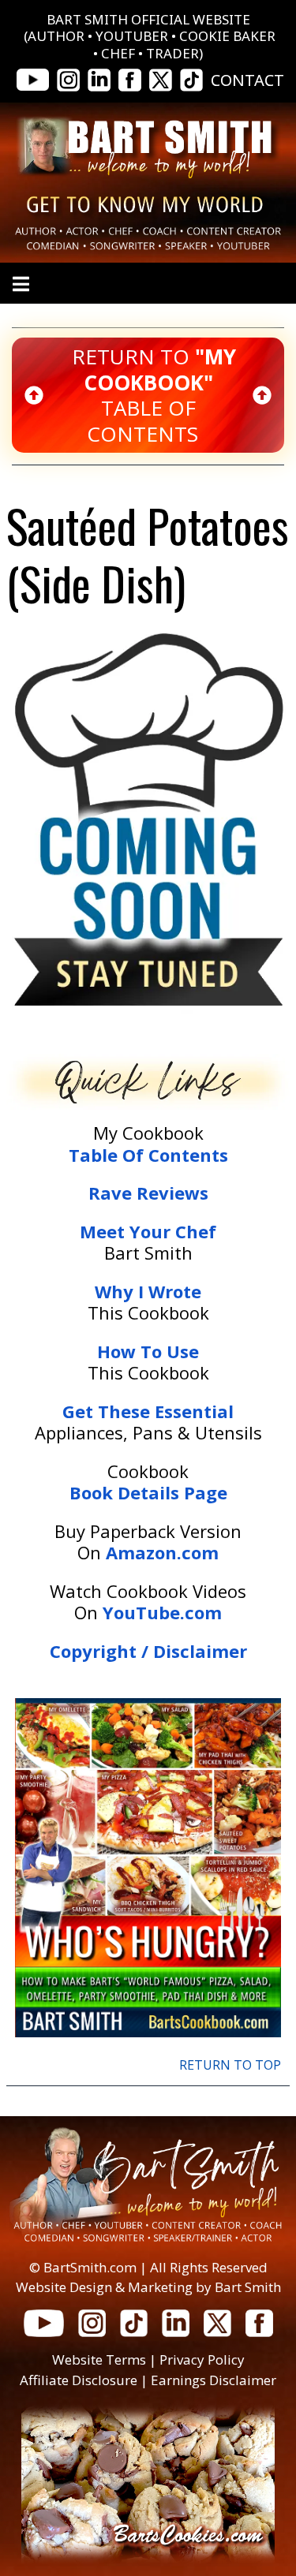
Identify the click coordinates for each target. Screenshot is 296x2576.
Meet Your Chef (148, 1231)
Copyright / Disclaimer (148, 1651)
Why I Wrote (148, 1291)
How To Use (148, 1351)
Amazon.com (162, 1552)
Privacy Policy (202, 2359)
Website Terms (99, 2359)
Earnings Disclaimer (214, 2380)
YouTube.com (162, 1612)
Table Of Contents (148, 1155)
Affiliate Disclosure (79, 2380)
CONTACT (247, 80)
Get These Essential (148, 1411)
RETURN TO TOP (230, 2065)
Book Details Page (148, 1492)
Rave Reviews (148, 1193)
